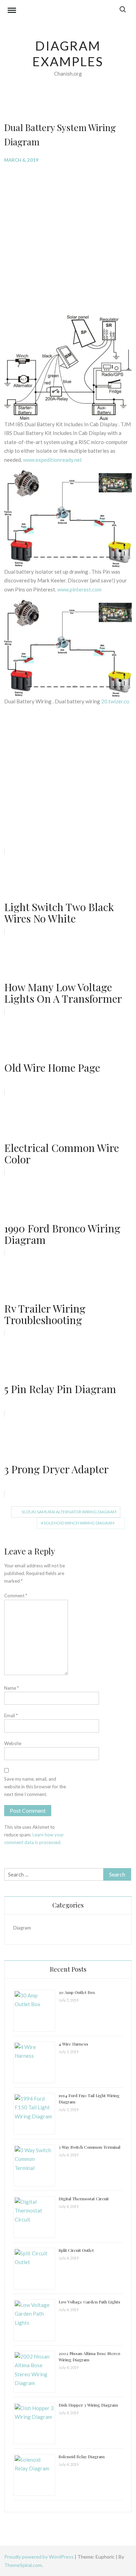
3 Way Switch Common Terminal (89, 2147)
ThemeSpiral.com (23, 2565)
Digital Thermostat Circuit (84, 2199)
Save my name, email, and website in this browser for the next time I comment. (35, 1787)
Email (11, 1715)
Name (12, 1688)
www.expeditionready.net (52, 460)
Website (13, 1743)
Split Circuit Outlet (76, 2250)
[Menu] (12, 11)
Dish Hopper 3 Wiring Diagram (88, 2405)
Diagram (22, 1928)
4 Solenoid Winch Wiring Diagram (77, 1523)
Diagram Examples (68, 53)
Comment (16, 1596)
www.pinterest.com (79, 589)
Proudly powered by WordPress (39, 2557)
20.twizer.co (115, 701)
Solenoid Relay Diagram (82, 2456)
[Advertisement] (68, 239)
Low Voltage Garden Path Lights (89, 2302)
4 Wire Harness (73, 2044)
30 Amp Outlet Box (77, 1992)
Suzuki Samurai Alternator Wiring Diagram (69, 1512)
